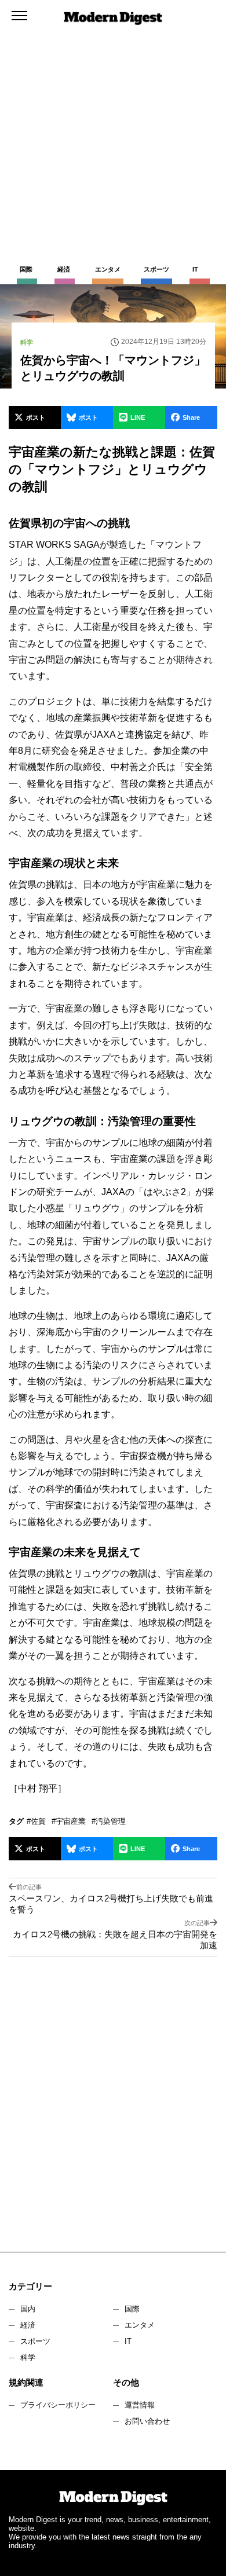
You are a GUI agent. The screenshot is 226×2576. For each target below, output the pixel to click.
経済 (28, 2325)
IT (128, 2341)
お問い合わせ (147, 2421)
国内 (28, 2309)
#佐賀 (36, 1821)
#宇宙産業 (69, 1821)
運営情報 (140, 2405)
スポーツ (35, 2341)
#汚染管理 (109, 1821)
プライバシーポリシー (58, 2405)
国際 (132, 2309)
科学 (28, 2357)
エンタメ (140, 2325)
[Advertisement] (113, 119)
